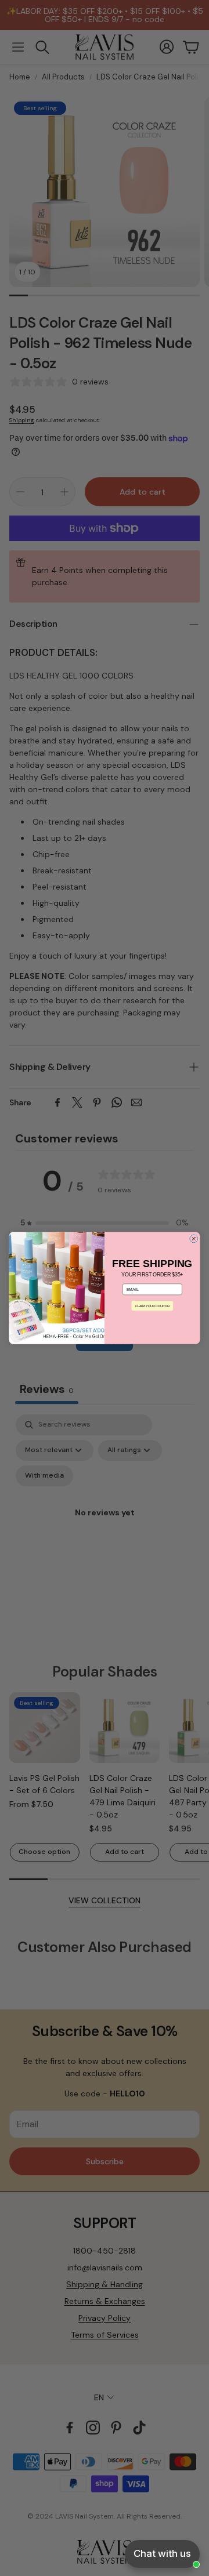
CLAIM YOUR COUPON (152, 1305)
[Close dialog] (194, 1239)
